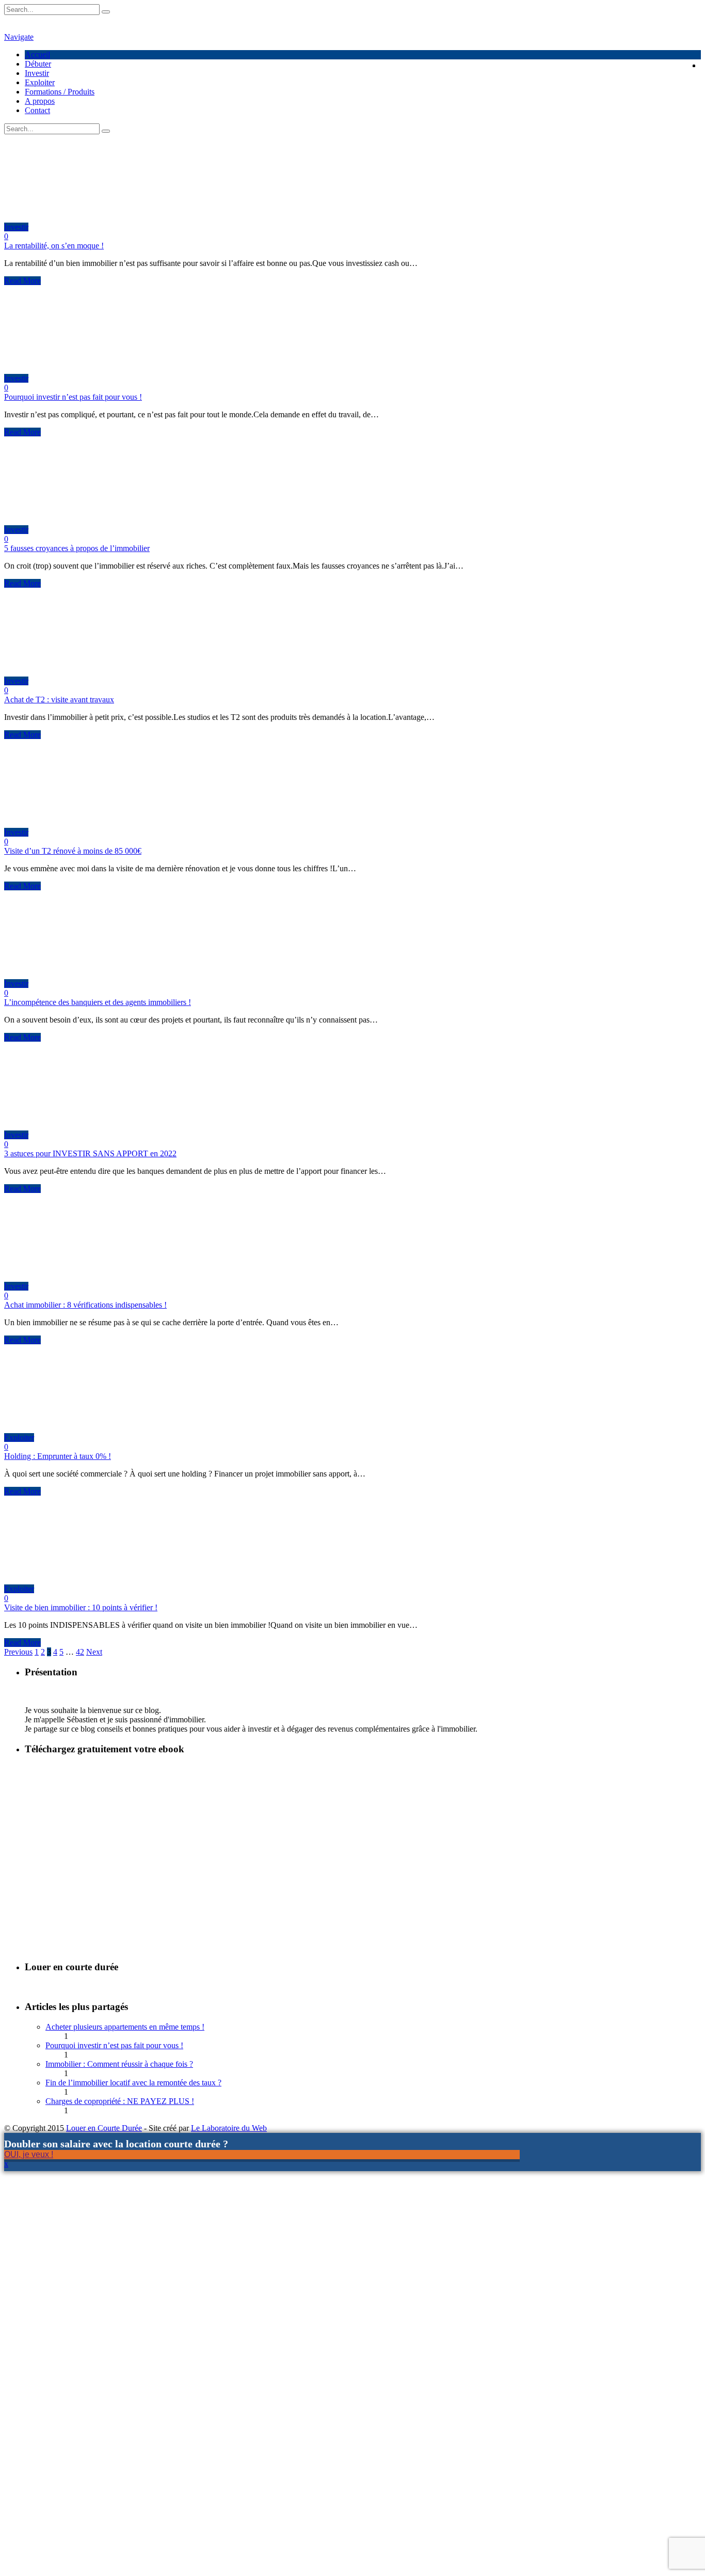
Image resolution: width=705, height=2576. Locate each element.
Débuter (38, 64)
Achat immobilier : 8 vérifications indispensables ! (85, 1305)
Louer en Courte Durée (104, 2128)
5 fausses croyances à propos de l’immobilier (77, 548)
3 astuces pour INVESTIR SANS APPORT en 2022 (90, 1153)
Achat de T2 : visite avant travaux (59, 700)
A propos (40, 101)
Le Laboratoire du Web (229, 2128)
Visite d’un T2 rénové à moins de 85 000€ (73, 851)
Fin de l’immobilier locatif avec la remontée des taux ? (133, 2083)
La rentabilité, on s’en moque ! (54, 246)
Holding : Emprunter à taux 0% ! (58, 1456)
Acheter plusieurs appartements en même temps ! (125, 2027)
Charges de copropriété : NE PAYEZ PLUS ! (120, 2101)
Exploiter (40, 82)
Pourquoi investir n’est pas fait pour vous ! (73, 397)
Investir (37, 73)
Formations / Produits (60, 92)
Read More (22, 281)
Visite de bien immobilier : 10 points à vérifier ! (81, 1607)
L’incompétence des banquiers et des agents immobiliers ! (98, 1002)
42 (80, 1652)
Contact (37, 110)
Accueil (37, 54)
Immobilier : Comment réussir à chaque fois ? (119, 2064)
